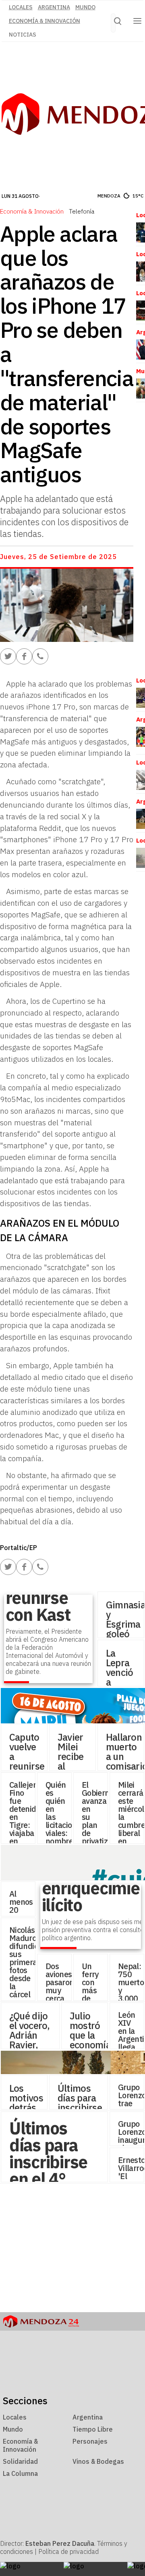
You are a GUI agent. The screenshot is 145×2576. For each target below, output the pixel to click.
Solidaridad (20, 2461)
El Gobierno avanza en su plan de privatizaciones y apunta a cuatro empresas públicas (108, 1837)
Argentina (54, 7)
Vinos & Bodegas (98, 2461)
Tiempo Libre (93, 2429)
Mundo (85, 7)
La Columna (20, 2473)
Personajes (90, 2441)
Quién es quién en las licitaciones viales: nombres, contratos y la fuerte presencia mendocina (65, 1833)
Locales (21, 7)
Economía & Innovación (45, 21)
